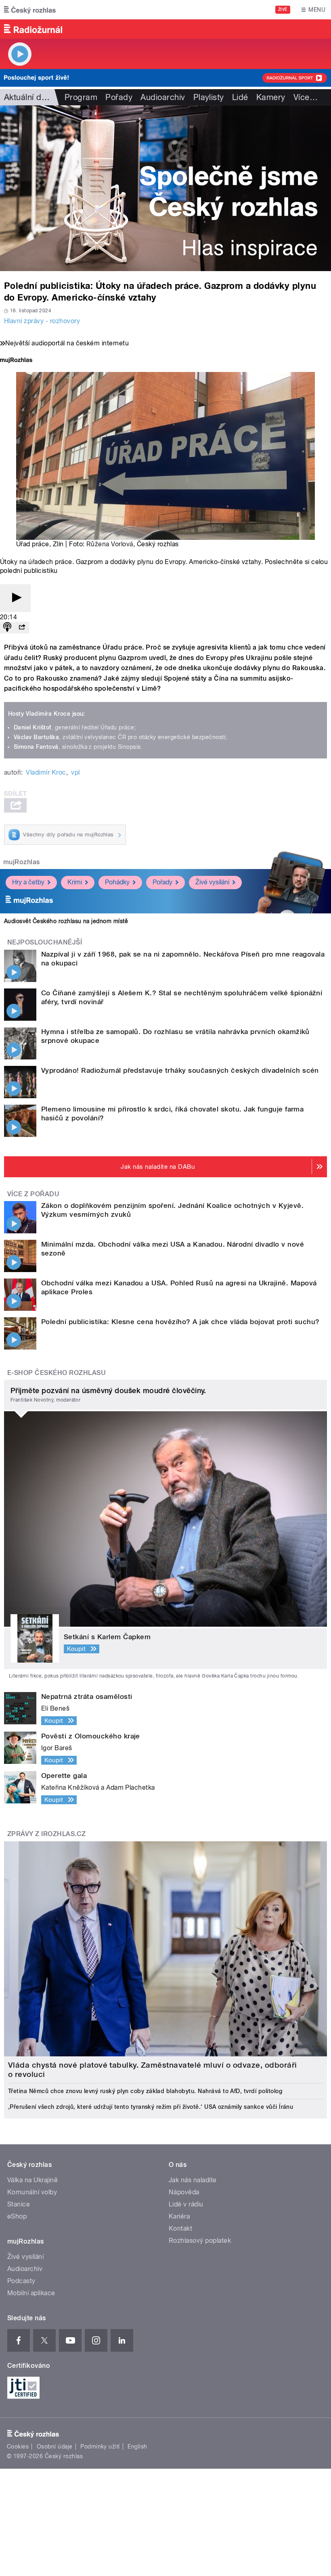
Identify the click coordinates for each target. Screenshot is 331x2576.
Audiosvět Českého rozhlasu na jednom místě (66, 921)
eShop (17, 2216)
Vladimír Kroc (46, 772)
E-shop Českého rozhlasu (57, 1373)
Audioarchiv (163, 97)
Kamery (271, 97)
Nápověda (184, 2192)
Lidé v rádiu (186, 2204)
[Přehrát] (15, 598)
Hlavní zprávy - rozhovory (42, 321)
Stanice (19, 2204)
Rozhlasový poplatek (200, 2241)
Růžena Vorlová (110, 544)
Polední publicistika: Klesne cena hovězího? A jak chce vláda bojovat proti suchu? (180, 1322)
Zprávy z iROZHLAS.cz (47, 1834)
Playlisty (209, 97)
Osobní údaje (55, 2446)
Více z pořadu (33, 1194)
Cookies (18, 2446)
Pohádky (117, 882)
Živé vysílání (212, 882)
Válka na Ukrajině (32, 2180)
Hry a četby (28, 882)
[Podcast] (7, 628)
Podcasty (21, 2281)
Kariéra (179, 2216)
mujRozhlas (22, 862)
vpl (75, 772)
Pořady (119, 97)
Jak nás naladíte (193, 2180)
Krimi (75, 882)
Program (81, 97)
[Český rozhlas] (30, 10)
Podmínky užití (100, 2446)
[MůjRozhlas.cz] (16, 361)
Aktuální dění (28, 97)
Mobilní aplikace (31, 2293)
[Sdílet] (22, 628)
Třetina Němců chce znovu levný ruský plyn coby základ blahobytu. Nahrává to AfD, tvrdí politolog (145, 2091)
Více (306, 97)
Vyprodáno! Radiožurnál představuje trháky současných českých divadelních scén (180, 1070)
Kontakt (180, 2228)
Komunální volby (32, 2192)
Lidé (240, 97)
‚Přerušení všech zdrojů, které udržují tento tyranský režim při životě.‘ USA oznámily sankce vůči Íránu (151, 2107)
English (137, 2446)
